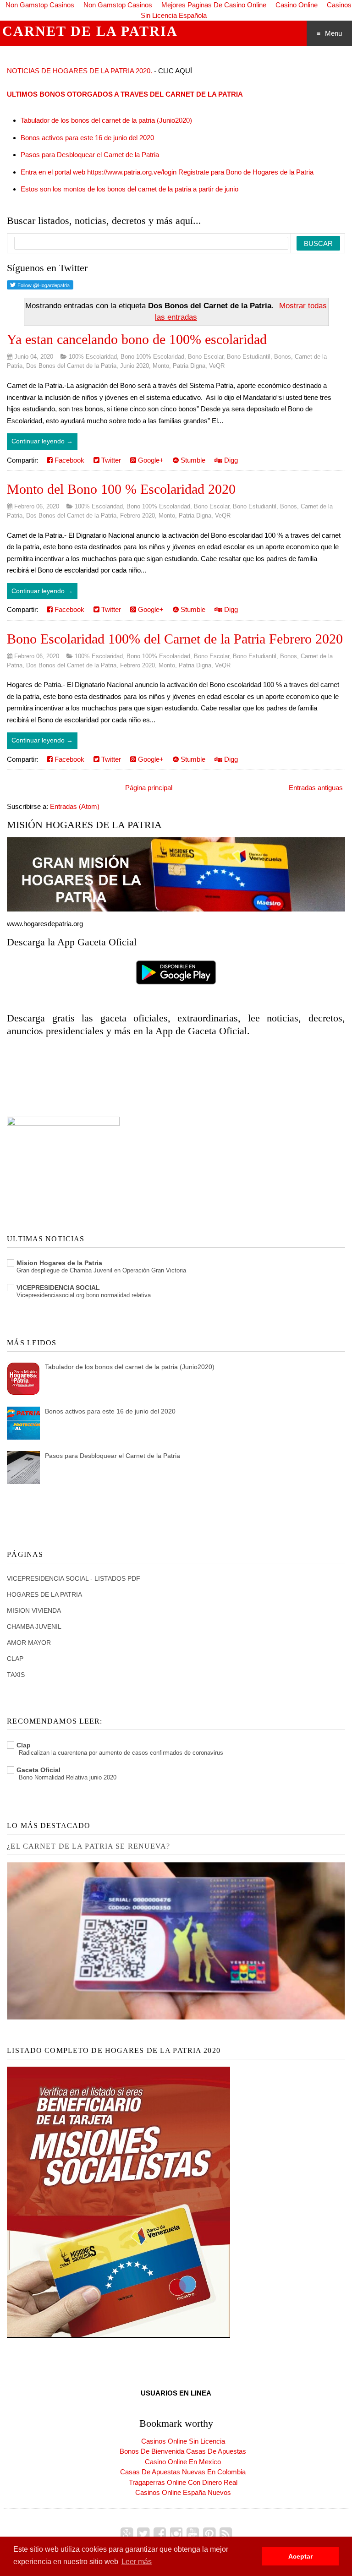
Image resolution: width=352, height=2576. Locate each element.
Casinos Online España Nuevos (183, 2492)
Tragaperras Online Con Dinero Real (183, 2482)
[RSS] (226, 2534)
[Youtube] (193, 2534)
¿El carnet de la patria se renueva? (88, 1846)
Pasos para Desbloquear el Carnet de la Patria (90, 155)
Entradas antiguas (316, 788)
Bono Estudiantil (249, 357)
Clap (24, 1745)
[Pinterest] (209, 2534)
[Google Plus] (127, 2534)
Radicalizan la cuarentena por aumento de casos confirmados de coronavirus (121, 1753)
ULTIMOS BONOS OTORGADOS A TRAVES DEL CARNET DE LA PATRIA (125, 94)
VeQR (217, 366)
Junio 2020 (135, 366)
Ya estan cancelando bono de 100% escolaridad (137, 339)
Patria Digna (189, 366)
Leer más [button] (137, 2562)
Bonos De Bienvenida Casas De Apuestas (183, 2451)
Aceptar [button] (300, 2556)
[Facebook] (160, 2534)
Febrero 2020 (137, 516)
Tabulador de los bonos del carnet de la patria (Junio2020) (106, 120)
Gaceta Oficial (38, 1770)
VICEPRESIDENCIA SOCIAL (58, 1288)
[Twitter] (143, 2534)
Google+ (150, 460)
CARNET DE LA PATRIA (90, 31)
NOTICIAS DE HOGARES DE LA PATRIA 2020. (80, 71)
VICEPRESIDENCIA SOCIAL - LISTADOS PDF (74, 1578)
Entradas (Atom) (75, 806)
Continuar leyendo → (42, 441)
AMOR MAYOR (29, 1643)
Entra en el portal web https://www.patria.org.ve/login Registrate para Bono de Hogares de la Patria (167, 172)
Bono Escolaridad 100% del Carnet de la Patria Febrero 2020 (175, 639)
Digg (230, 460)
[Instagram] (176, 2534)
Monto (161, 366)
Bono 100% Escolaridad (152, 357)
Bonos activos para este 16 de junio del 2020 (87, 138)
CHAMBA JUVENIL (34, 1626)
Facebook (69, 460)
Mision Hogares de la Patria (59, 1263)
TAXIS (16, 1675)
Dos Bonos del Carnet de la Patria (71, 366)
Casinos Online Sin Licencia (183, 2441)
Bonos (283, 357)
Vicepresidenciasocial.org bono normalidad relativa (84, 1295)
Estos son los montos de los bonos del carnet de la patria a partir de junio (129, 189)
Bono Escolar (206, 357)
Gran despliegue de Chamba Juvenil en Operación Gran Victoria (101, 1270)
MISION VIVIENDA (34, 1610)
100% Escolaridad (93, 357)
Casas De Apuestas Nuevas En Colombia (183, 2472)
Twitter (110, 460)
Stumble (192, 460)
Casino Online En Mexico (183, 2462)
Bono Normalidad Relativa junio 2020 (68, 1777)
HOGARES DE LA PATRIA (44, 1594)
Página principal (149, 788)
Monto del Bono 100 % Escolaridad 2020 (121, 489)
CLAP (15, 1659)
